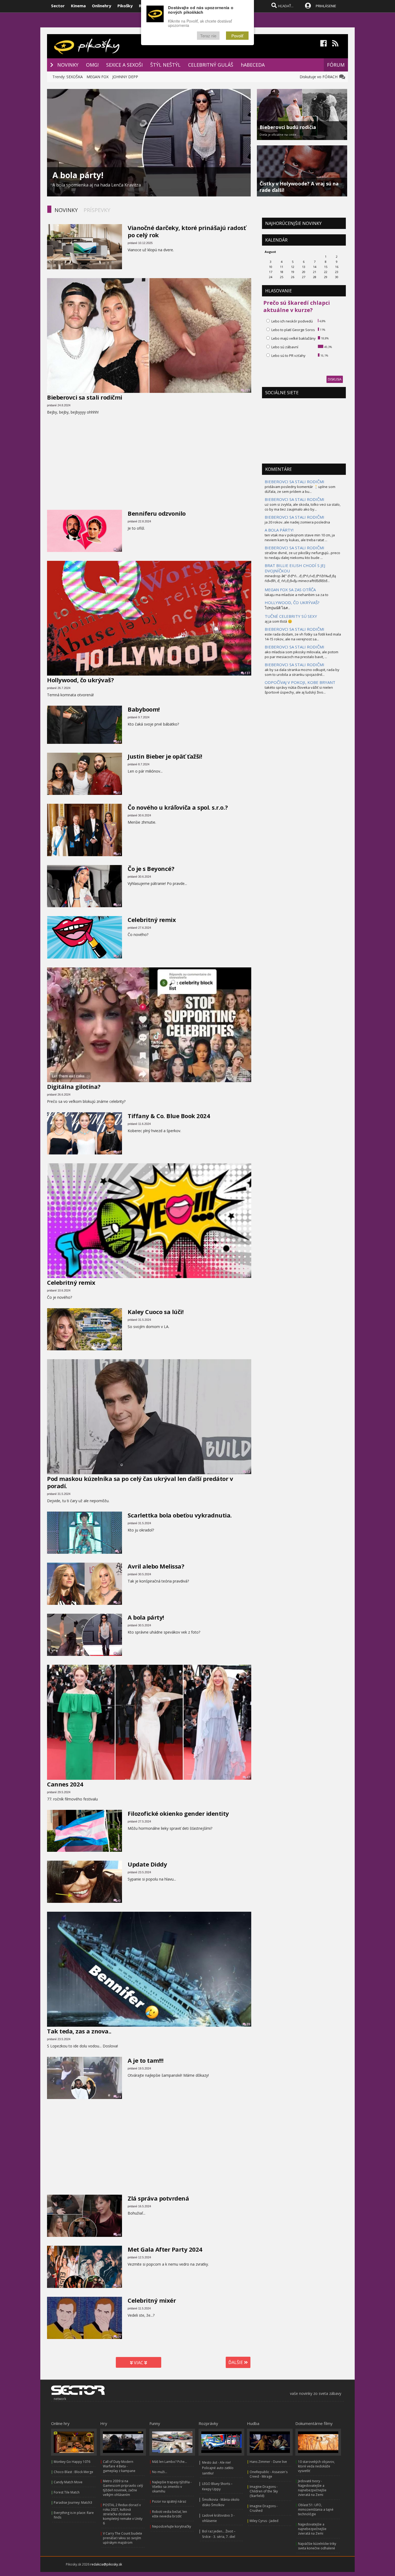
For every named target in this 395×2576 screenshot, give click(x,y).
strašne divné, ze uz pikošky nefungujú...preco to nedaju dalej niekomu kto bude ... (302, 555)
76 (119, 1850)
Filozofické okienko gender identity (178, 1813)
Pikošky (125, 6)
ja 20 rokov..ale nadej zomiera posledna (297, 522)
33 (119, 793)
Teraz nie (208, 36)
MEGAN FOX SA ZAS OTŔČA (290, 590)
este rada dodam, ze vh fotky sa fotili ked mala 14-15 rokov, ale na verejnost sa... (303, 637)
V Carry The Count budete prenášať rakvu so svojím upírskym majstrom (123, 2538)
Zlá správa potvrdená (158, 2198)
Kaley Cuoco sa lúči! (156, 1312)
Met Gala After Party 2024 (165, 2249)
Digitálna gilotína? (74, 1086)
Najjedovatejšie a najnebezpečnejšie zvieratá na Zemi (312, 2529)
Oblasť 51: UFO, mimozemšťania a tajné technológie (316, 2509)
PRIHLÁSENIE (326, 6)
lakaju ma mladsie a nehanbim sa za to (297, 595)
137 (247, 673)
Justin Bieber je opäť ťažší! (165, 756)
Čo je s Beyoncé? (151, 869)
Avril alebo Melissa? (156, 1566)
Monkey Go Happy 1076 (72, 2462)
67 (119, 1152)
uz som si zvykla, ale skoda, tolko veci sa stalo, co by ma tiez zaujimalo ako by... (303, 507)
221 (247, 390)
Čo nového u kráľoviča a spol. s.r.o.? (178, 807)
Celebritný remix (152, 920)
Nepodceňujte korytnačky (172, 2526)
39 (248, 1080)
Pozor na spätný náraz (169, 2501)
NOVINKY (68, 65)
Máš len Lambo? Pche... (170, 2462)
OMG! (92, 65)
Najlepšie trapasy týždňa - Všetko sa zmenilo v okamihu (172, 2487)
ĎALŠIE (236, 2362)
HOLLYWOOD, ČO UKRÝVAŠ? (292, 602)
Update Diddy (147, 1864)
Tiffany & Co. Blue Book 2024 (169, 1116)
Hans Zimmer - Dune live (268, 2462)
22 (119, 1348)
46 (119, 2235)
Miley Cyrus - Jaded (264, 2521)
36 (248, 1276)
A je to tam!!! (146, 2060)
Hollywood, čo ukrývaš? (80, 680)
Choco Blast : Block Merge (73, 2472)
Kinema (78, 6)
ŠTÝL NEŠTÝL (165, 65)
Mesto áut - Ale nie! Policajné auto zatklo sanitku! (218, 2468)
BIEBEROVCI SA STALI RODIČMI (295, 482)
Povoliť (237, 36)
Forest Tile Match (67, 2492)
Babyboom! (144, 709)
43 (119, 1901)
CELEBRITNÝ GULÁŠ (211, 65)
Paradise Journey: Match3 (73, 2503)
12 (248, 1472)
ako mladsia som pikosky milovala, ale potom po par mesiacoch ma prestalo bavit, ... (301, 654)
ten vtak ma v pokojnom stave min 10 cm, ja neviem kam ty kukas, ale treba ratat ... (300, 537)
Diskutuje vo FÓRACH (320, 77)
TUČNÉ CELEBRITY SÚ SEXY (291, 616)
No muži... (160, 2472)
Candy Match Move (68, 2482)
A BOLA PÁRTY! (279, 530)
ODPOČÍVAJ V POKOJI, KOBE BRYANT (300, 682)
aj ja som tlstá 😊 (278, 621)
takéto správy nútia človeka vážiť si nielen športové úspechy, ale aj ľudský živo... (299, 690)
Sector (58, 6)
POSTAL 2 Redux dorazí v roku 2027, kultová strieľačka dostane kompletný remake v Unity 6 (123, 2514)
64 (119, 742)
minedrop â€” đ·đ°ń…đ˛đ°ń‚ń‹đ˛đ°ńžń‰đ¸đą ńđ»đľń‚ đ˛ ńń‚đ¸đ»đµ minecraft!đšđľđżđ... (300, 578)
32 (119, 956)
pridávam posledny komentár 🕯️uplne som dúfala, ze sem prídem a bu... (300, 489)
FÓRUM (336, 65)
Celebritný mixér (152, 2300)
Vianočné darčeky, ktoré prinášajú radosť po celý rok (187, 231)
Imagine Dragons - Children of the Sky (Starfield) (264, 2491)
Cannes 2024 (65, 1784)
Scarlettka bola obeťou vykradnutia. (180, 1515)
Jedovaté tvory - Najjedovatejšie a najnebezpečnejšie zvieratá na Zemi (312, 2488)
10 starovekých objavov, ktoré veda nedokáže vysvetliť (316, 2466)
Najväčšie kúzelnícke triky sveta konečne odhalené (317, 2546)
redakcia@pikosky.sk (106, 2564)
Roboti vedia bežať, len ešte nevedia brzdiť (170, 2514)
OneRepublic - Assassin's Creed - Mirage (269, 2474)
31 (119, 550)
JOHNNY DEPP (125, 77)
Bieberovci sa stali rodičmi (85, 397)
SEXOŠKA (75, 77)
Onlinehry (102, 6)
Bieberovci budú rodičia (288, 127)
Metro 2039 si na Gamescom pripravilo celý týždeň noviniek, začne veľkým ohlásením (123, 2488)
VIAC (139, 2363)
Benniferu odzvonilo (157, 513)
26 (119, 1654)
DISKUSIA (335, 379)
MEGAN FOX (98, 77)
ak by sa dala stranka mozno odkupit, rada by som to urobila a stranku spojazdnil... (302, 672)
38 (119, 2097)
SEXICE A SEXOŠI (124, 65)
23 (119, 1603)
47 (248, 1777)
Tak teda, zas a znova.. (79, 2031)
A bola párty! (78, 175)
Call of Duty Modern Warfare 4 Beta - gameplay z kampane (119, 2466)
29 (119, 2337)
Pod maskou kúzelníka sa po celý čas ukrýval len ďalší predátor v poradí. (140, 1482)
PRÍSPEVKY (97, 210)
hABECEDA (253, 65)
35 (119, 854)
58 (119, 905)
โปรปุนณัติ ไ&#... (277, 608)
